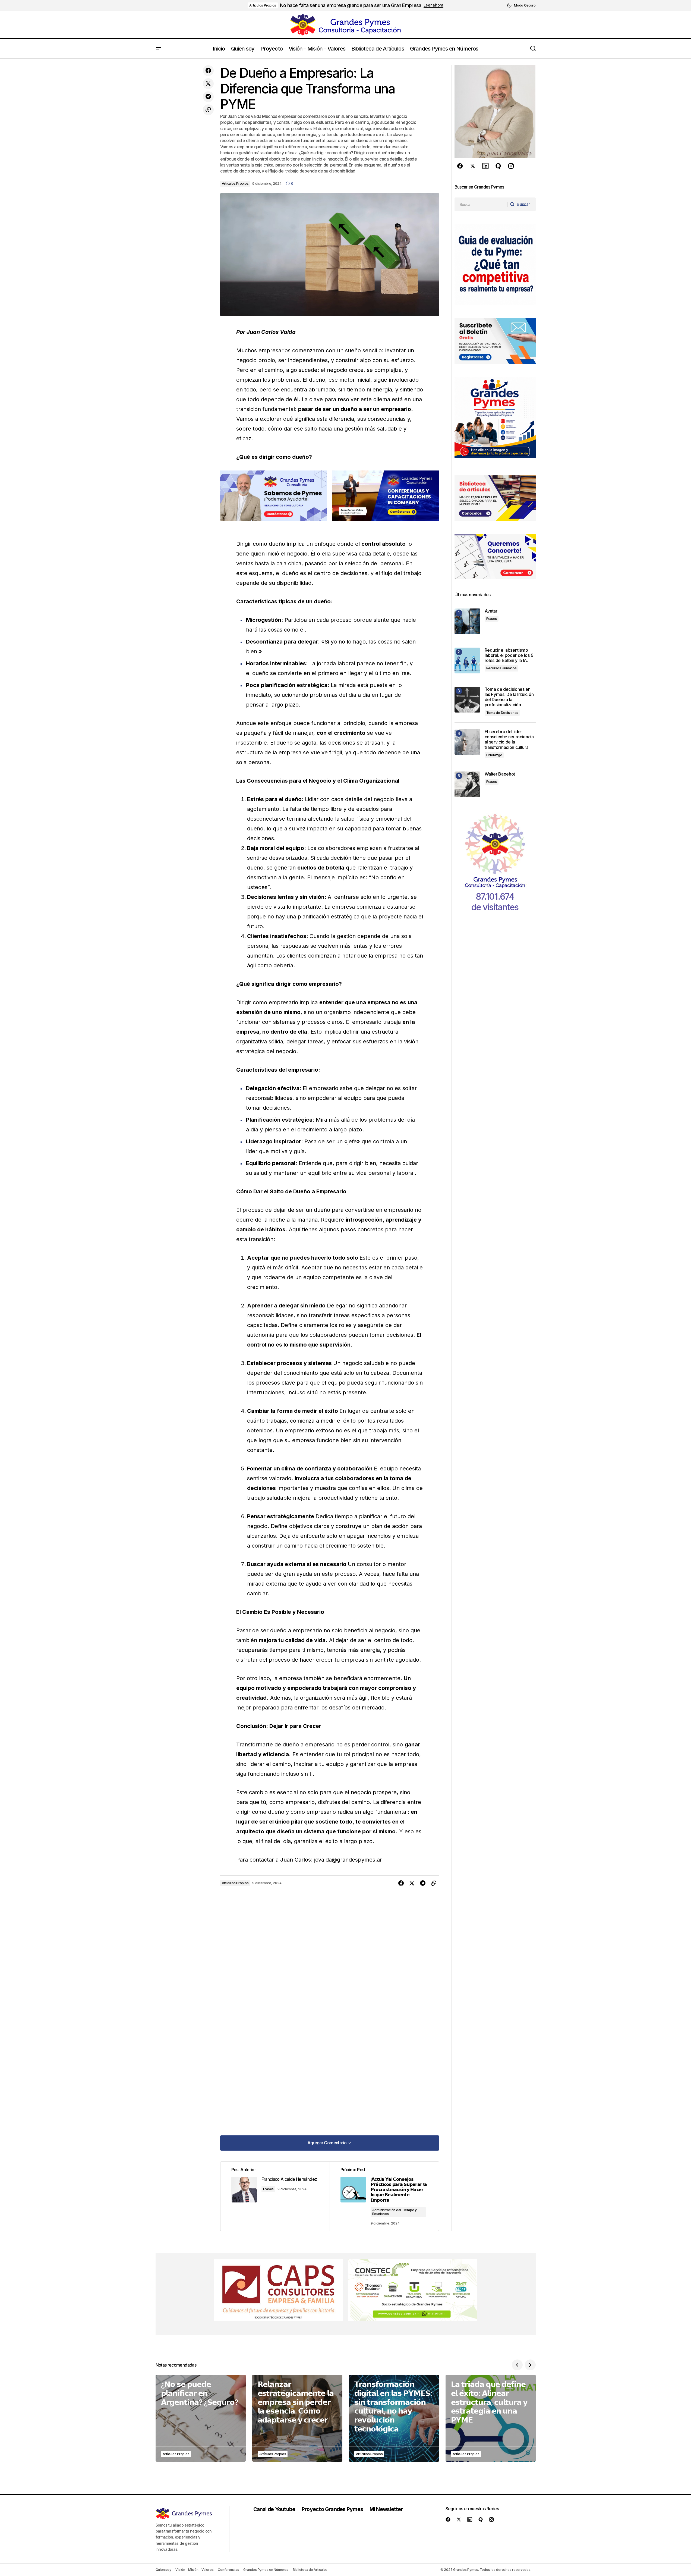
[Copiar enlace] (208, 110)
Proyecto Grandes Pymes (332, 2509)
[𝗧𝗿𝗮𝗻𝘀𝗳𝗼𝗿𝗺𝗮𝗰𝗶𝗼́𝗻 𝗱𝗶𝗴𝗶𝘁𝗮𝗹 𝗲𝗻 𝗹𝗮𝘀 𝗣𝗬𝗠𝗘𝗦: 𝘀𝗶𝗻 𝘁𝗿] (394, 2418)
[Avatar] (467, 621)
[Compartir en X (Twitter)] (208, 84)
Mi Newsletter (386, 2509)
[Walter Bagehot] (467, 784)
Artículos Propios (263, 5)
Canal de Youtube (274, 2509)
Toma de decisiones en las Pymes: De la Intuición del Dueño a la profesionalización (509, 697)
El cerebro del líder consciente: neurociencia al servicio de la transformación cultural (509, 740)
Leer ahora (433, 5)
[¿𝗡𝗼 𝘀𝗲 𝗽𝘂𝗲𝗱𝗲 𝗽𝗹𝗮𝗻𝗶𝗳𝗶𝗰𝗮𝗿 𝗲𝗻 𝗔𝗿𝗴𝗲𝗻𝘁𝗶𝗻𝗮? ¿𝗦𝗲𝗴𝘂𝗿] (201, 2418)
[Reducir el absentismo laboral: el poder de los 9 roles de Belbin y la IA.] (467, 661)
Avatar (491, 611)
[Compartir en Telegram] (208, 97)
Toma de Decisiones (502, 713)
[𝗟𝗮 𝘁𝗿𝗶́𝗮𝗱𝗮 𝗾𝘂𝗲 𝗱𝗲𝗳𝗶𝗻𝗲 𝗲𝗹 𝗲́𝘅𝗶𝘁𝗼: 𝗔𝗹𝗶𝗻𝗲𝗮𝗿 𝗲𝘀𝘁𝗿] (491, 2418)
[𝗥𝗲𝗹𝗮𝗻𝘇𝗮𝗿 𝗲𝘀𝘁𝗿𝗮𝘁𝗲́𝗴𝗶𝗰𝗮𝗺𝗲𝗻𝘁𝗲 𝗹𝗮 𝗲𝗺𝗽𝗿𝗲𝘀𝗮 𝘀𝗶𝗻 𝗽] (297, 2418)
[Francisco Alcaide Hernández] (275, 2196)
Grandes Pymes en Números (266, 2570)
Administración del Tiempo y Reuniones (395, 2212)
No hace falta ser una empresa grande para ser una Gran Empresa (351, 5)
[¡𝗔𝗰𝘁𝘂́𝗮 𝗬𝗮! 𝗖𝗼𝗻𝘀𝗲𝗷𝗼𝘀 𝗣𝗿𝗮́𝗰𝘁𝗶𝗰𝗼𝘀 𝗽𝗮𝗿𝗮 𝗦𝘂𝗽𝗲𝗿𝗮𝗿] (384, 2196)
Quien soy (163, 2570)
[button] (521, 5)
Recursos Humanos (501, 668)
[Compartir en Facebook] (208, 71)
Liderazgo (494, 755)
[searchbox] (481, 204)
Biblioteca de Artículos (310, 2570)
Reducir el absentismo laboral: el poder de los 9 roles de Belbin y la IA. (509, 655)
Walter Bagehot (500, 774)
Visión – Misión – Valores (194, 2570)
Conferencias (228, 2570)
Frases (269, 2189)
